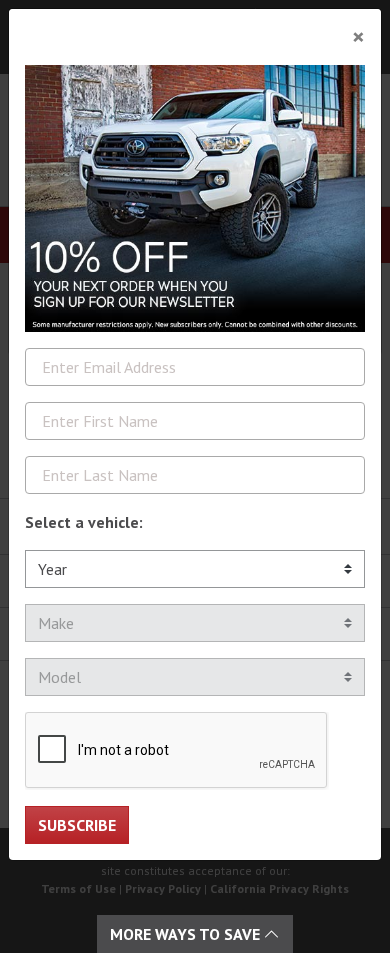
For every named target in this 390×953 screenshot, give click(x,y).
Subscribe (77, 825)
